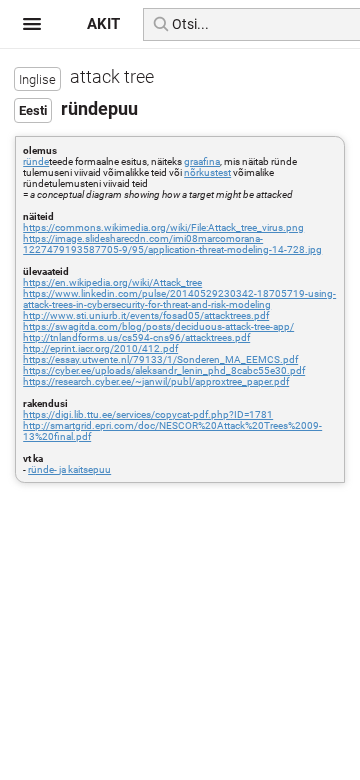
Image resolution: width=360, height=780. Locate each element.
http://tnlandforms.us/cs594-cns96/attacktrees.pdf (136, 337)
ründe (36, 161)
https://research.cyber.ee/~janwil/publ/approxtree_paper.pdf (156, 381)
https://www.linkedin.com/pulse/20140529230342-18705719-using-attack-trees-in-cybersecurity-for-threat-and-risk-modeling (179, 299)
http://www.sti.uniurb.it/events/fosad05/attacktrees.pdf (146, 315)
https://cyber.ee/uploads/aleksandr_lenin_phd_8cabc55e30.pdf (164, 370)
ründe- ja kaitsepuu (69, 469)
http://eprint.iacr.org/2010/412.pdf (100, 348)
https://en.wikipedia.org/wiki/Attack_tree (112, 282)
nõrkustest (207, 172)
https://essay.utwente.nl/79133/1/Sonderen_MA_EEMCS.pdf (160, 359)
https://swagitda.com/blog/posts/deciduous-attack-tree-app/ (158, 326)
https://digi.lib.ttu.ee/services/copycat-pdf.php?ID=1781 (148, 414)
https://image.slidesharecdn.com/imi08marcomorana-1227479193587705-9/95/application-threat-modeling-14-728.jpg (172, 244)
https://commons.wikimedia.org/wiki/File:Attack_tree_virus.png (163, 227)
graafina (202, 161)
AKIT (103, 24)
